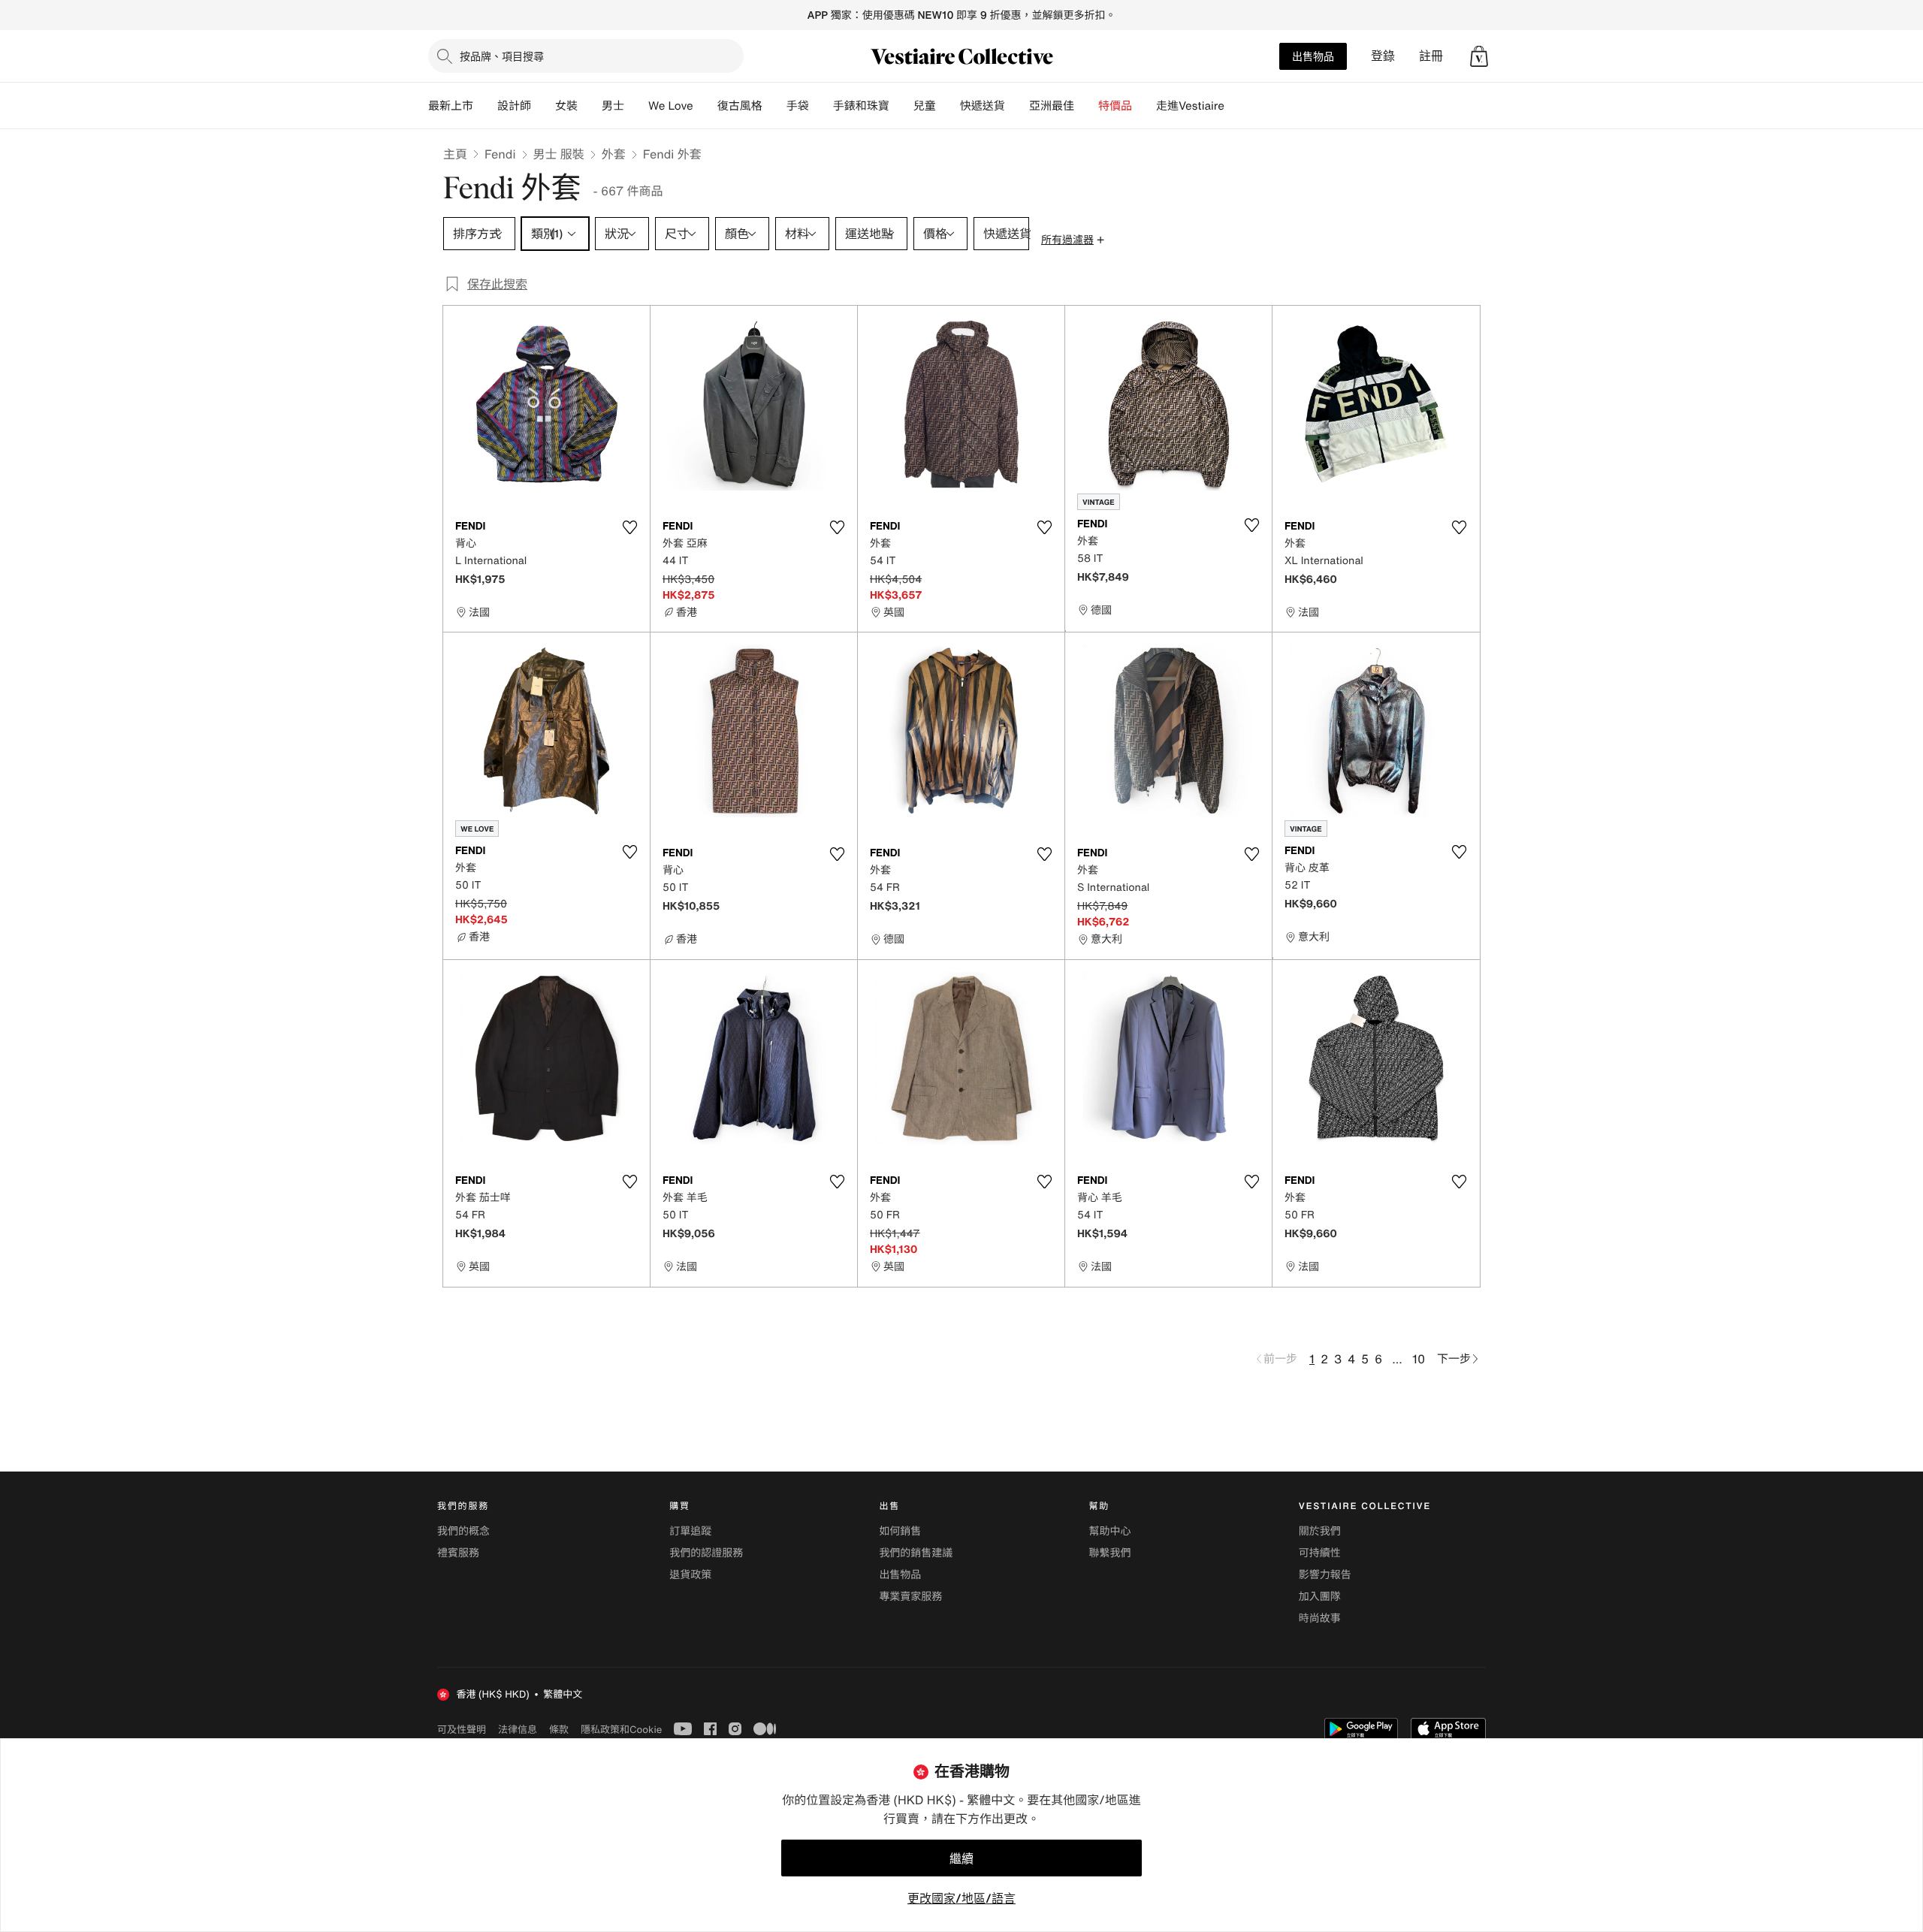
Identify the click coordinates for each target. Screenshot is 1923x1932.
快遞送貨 (983, 106)
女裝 (566, 106)
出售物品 (1313, 56)
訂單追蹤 (690, 1531)
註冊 (1431, 56)
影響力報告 (1325, 1575)
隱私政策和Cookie (621, 1729)
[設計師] (543, 106)
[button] (1479, 56)
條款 (559, 1729)
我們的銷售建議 (916, 1553)
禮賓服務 (458, 1553)
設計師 (514, 106)
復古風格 (740, 106)
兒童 (925, 106)
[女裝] (590, 106)
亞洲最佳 (1052, 106)
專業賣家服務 (910, 1597)
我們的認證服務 (706, 1553)
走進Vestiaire (1190, 106)
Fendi (500, 154)
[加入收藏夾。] (629, 527)
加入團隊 (1320, 1597)
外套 (614, 154)
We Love (671, 106)
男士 (613, 106)
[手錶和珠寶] (901, 106)
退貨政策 (690, 1575)
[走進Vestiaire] (1236, 106)
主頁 (455, 154)
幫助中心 (1110, 1531)
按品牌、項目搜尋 (502, 56)
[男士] (636, 106)
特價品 (1115, 106)
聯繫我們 (1110, 1553)
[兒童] (948, 106)
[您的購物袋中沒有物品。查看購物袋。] (1479, 56)
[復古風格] (774, 106)
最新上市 (451, 106)
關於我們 (1320, 1531)
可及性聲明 (462, 1730)
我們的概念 (463, 1531)
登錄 (1383, 56)
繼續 (961, 1858)
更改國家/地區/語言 (961, 1898)
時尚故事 (1320, 1618)
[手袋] (821, 106)
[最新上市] (485, 106)
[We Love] (705, 106)
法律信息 (518, 1729)
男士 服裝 (559, 154)
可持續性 (1320, 1553)
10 (1419, 1359)
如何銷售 (900, 1531)
